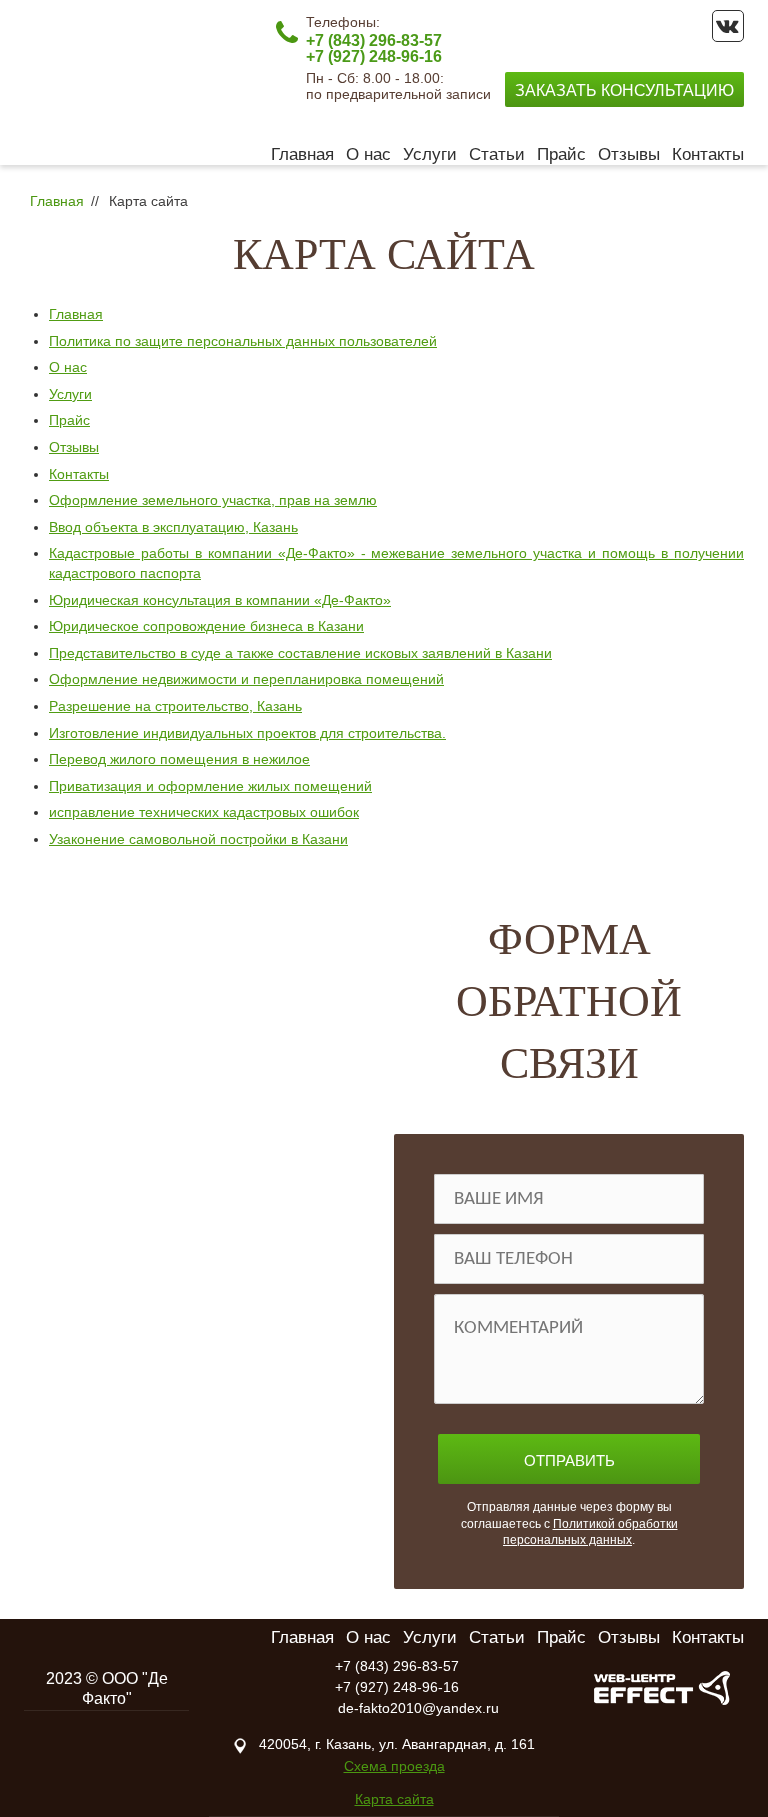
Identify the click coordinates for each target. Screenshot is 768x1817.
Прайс (561, 154)
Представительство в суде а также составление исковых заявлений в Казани (300, 653)
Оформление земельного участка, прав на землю (213, 500)
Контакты (708, 154)
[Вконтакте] (728, 26)
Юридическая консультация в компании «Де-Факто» (220, 600)
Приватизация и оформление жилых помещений (210, 786)
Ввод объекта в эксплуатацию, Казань (173, 527)
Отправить (569, 1460)
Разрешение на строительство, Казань (175, 706)
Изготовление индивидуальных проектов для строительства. (247, 733)
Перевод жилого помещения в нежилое (179, 759)
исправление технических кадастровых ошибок (204, 812)
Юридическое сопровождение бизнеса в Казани (206, 626)
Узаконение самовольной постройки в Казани (198, 839)
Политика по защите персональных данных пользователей (243, 341)
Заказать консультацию (624, 90)
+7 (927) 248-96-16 (374, 56)
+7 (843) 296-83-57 (374, 40)
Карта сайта (394, 1799)
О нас (368, 154)
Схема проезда (394, 1766)
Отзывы (629, 154)
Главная (302, 154)
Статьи (497, 154)
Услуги (430, 154)
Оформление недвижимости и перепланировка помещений (246, 679)
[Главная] (124, 81)
